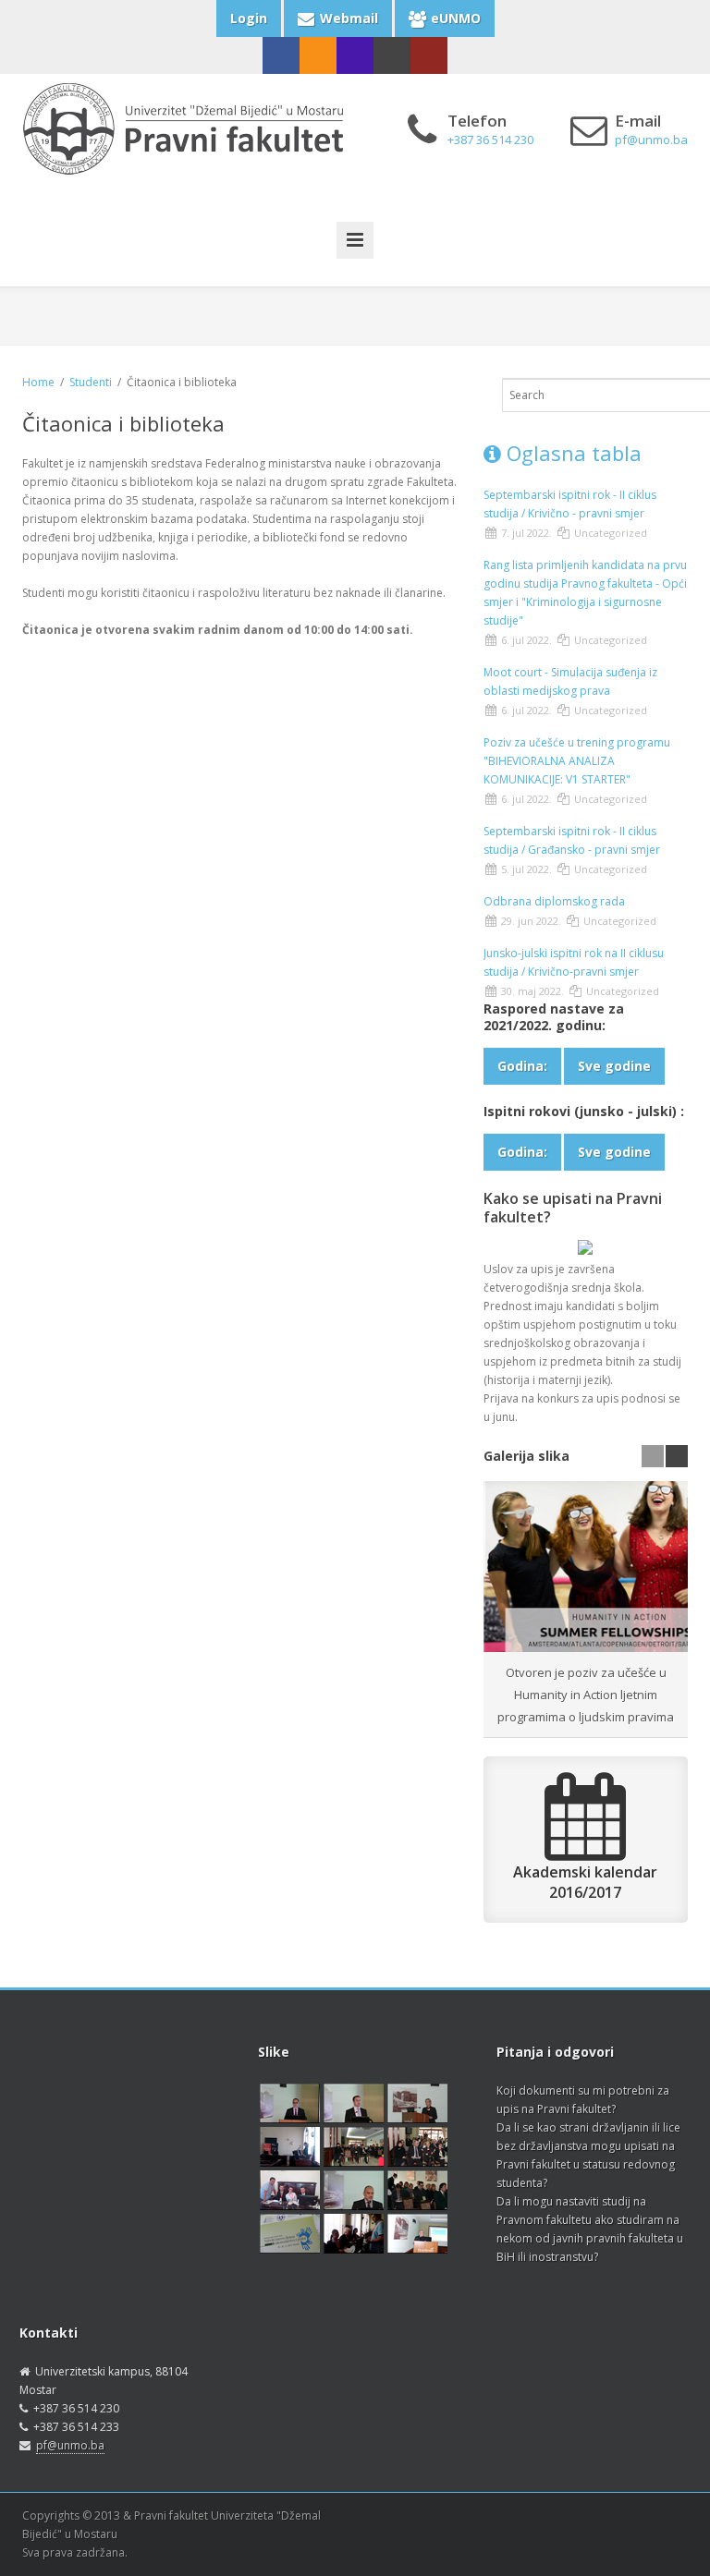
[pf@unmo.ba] (392, 55)
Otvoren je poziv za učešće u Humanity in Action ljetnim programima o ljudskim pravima (586, 1695)
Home (38, 382)
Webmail (349, 18)
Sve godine (614, 1066)
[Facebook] (281, 55)
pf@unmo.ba (70, 2445)
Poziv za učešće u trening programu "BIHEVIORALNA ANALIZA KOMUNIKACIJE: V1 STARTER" (577, 761)
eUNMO (456, 18)
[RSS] (318, 55)
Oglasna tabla (571, 453)
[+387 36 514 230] (355, 55)
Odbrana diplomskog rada (554, 901)
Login (249, 18)
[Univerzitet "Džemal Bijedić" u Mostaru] (429, 55)
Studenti (91, 382)
